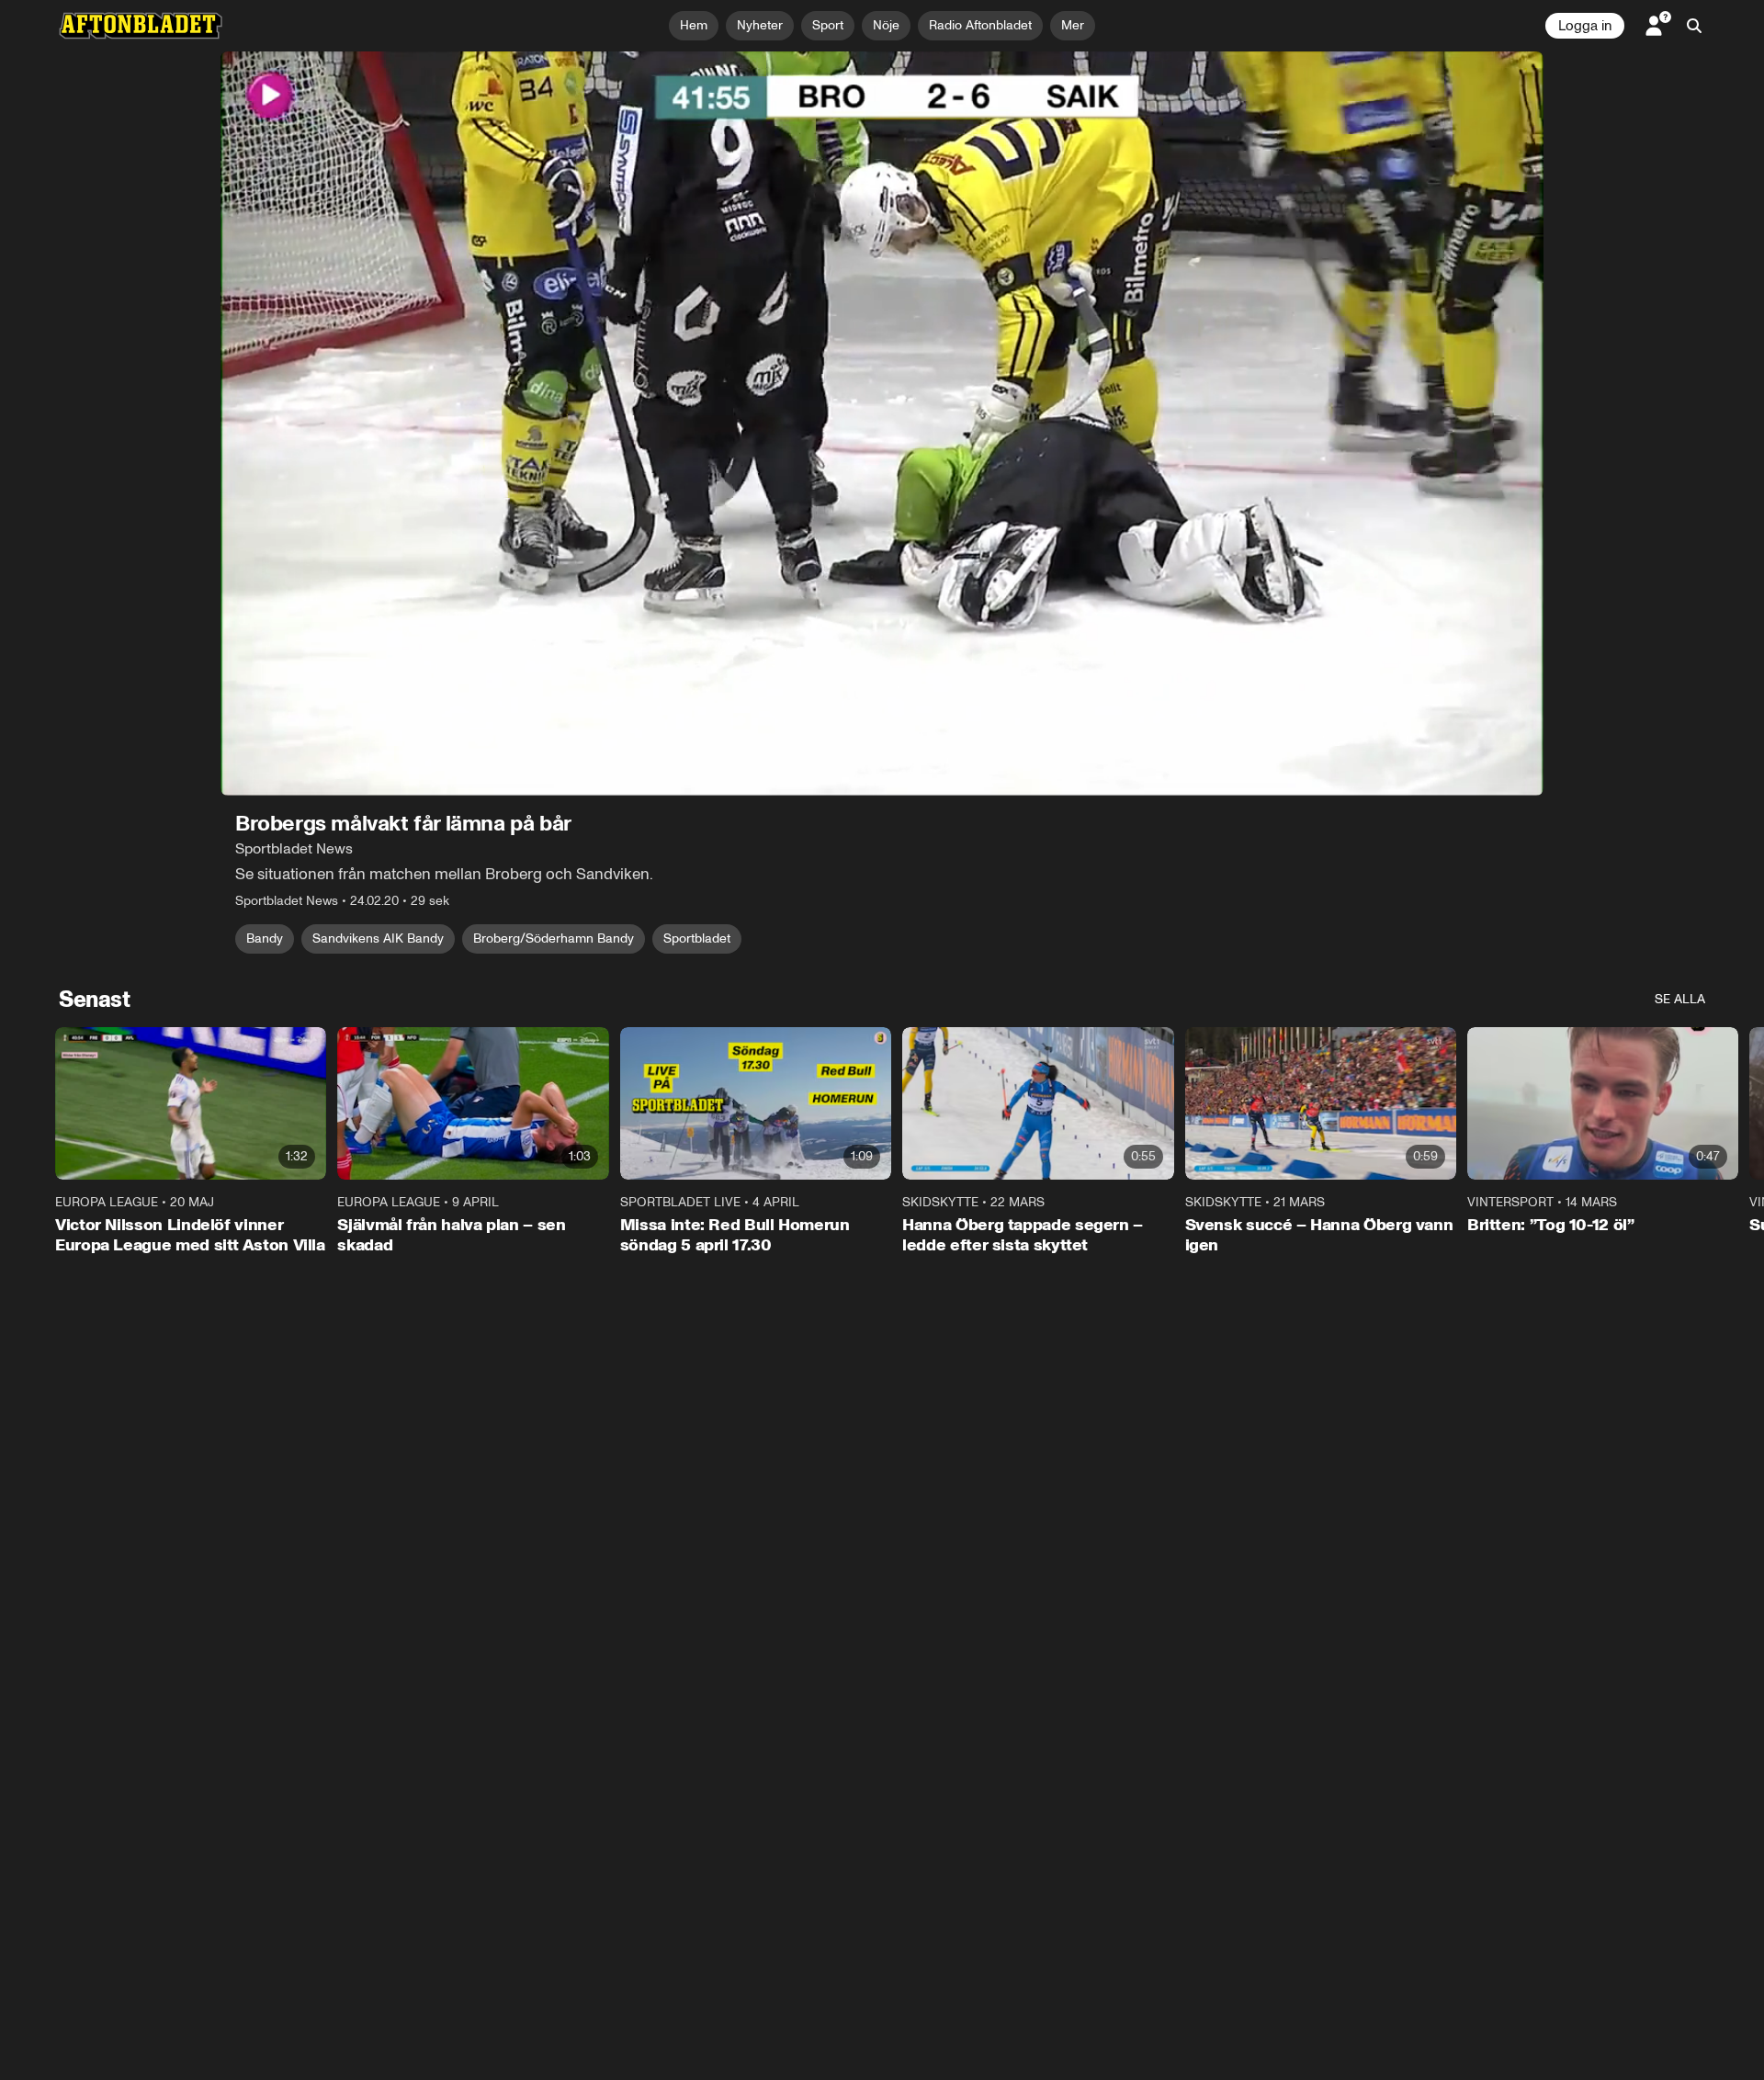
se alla (1680, 999)
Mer (1073, 25)
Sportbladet (697, 938)
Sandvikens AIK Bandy (378, 938)
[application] (882, 424)
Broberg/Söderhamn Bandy (554, 938)
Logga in (1585, 26)
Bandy (265, 938)
